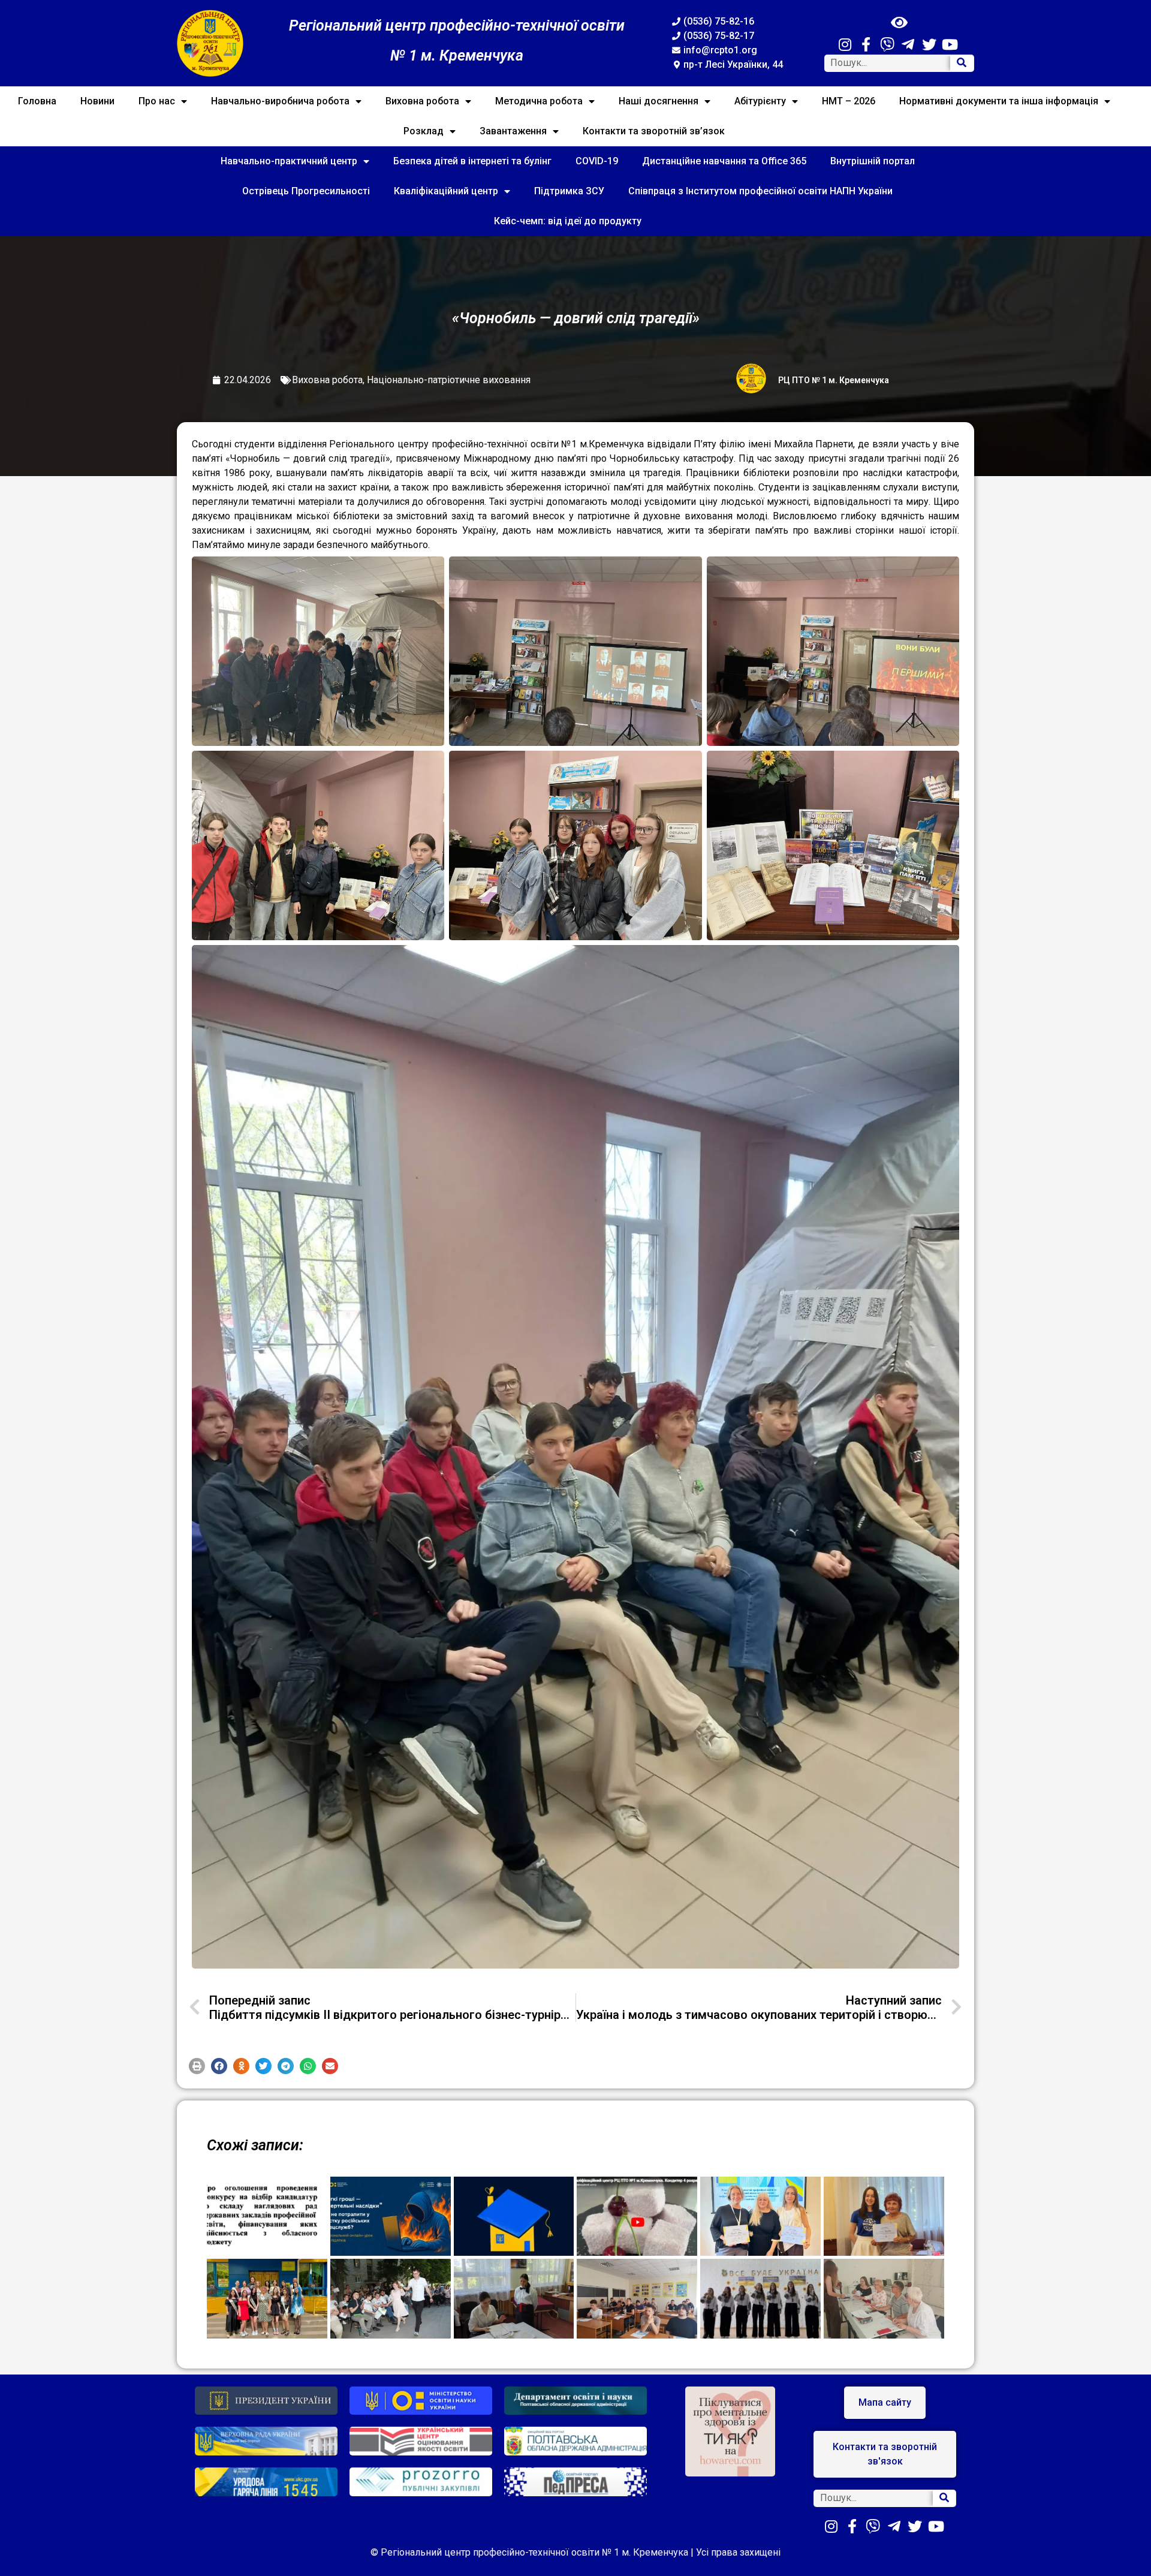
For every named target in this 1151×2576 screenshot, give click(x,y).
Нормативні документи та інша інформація (999, 101)
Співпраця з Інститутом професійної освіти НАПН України (760, 191)
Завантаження (513, 131)
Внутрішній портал (873, 161)
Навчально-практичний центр (289, 161)
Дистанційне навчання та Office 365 (724, 161)
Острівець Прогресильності (306, 191)
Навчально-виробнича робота (280, 101)
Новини (97, 101)
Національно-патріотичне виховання (449, 380)
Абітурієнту (760, 101)
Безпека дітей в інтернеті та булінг (472, 161)
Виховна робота (422, 101)
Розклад (424, 131)
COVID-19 (597, 161)
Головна (37, 101)
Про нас (157, 101)
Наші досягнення (659, 101)
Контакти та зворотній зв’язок (654, 131)
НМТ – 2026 (849, 101)
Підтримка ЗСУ (569, 191)
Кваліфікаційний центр (446, 191)
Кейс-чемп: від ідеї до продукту (568, 221)
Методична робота (539, 101)
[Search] (962, 63)
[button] (197, 2066)
